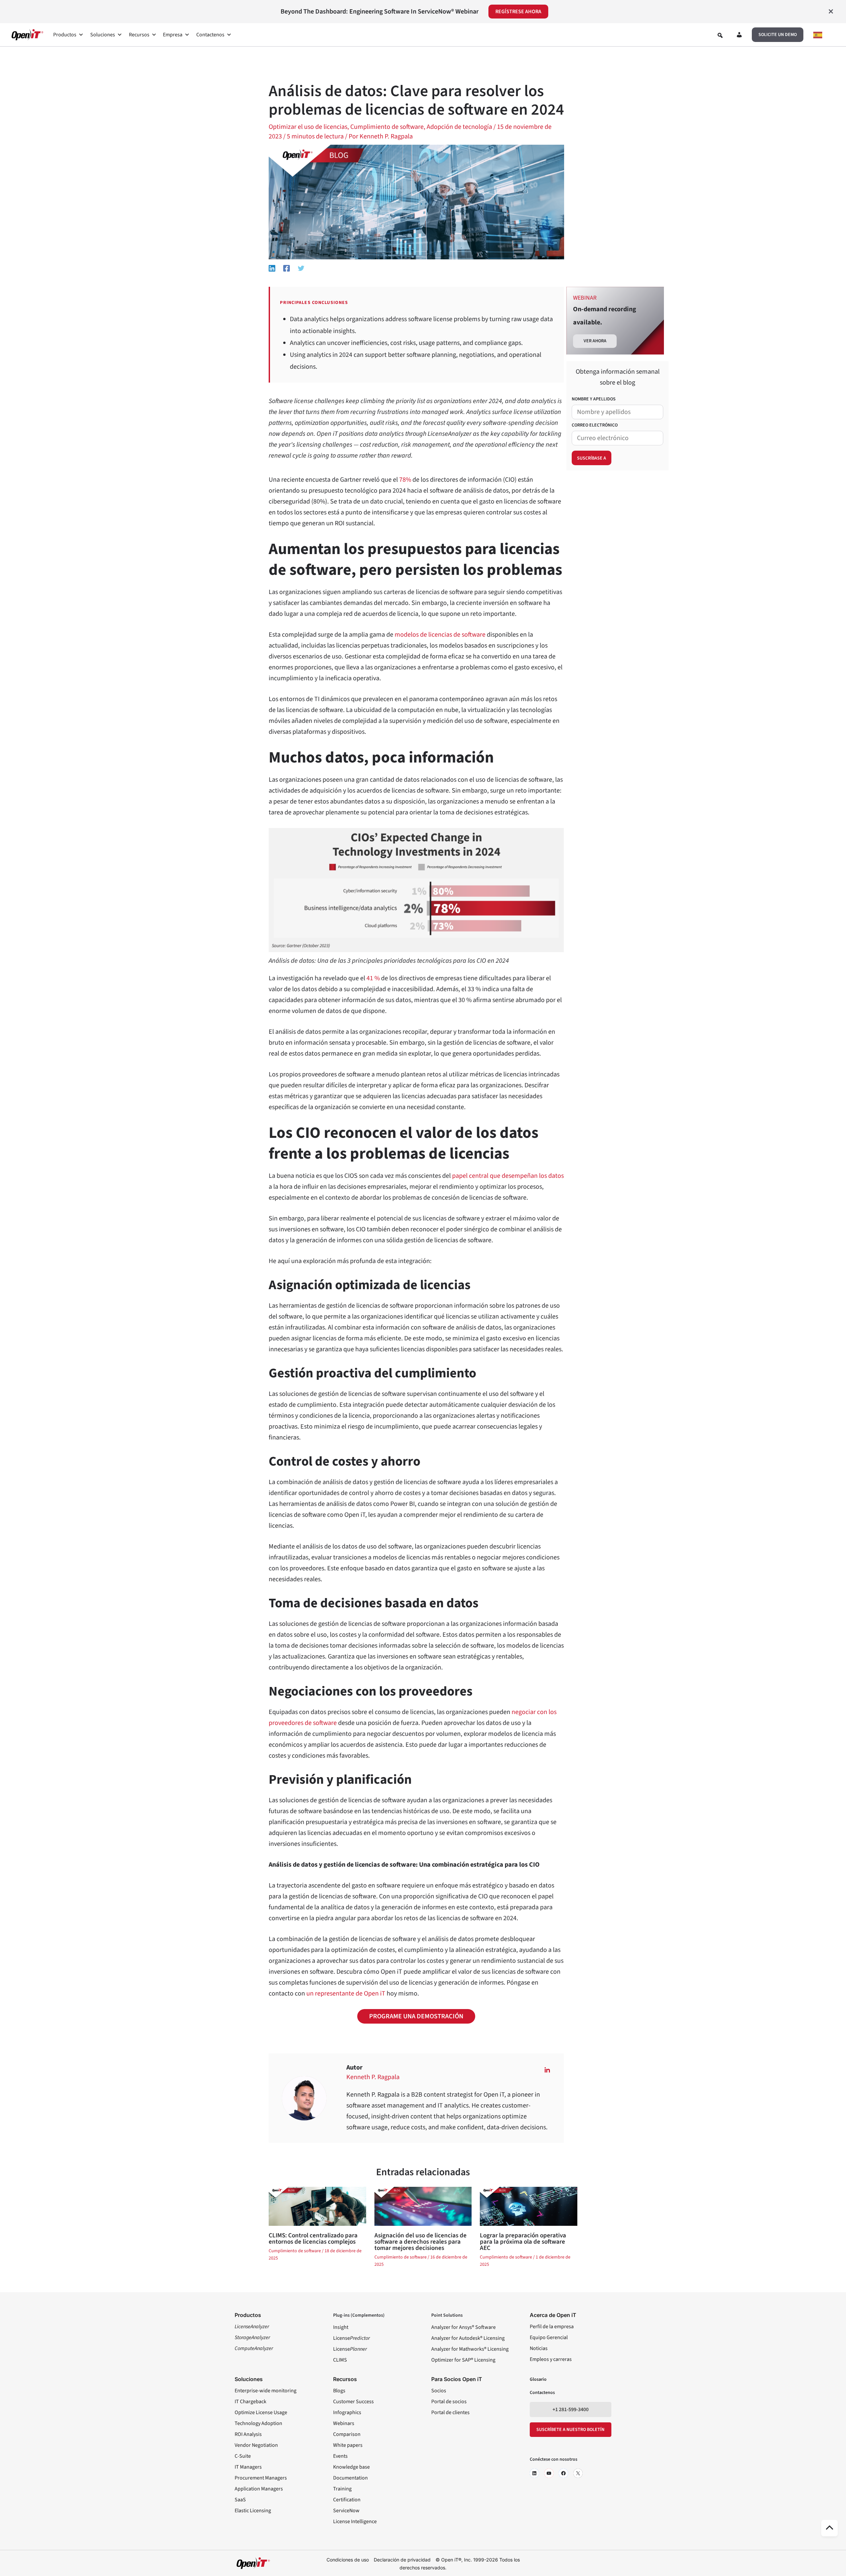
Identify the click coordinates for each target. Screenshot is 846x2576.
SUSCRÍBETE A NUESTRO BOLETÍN (570, 2430)
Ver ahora (595, 341)
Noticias (539, 2348)
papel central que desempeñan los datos (508, 1176)
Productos (65, 35)
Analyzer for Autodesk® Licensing (468, 2338)
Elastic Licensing (253, 2511)
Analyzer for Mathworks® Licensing (470, 2349)
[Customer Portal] (739, 36)
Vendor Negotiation (256, 2445)
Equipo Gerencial (549, 2337)
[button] (778, 35)
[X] (578, 2473)
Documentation (350, 2478)
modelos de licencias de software (440, 635)
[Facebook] (287, 268)
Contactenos (210, 35)
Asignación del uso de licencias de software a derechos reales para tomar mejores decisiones (421, 2242)
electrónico (595, 425)
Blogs (339, 2391)
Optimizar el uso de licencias (308, 127)
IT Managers (248, 2467)
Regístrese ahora (518, 12)
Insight (341, 2327)
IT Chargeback (250, 2402)
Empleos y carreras (551, 2359)
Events (340, 2456)
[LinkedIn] (534, 2473)
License (351, 2338)
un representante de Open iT (346, 1994)
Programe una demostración (416, 2016)
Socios (439, 2391)
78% (405, 480)
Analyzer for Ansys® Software (463, 2327)
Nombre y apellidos (594, 399)
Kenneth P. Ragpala (373, 2077)
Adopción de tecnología (459, 127)
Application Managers (259, 2489)
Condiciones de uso (348, 2560)
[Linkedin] (272, 268)
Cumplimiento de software (387, 127)
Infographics (347, 2412)
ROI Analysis (248, 2434)
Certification (347, 2500)
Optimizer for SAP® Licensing (463, 2360)
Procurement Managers (261, 2478)
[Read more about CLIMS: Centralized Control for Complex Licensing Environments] (317, 2206)
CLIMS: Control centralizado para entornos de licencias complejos (313, 2239)
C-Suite (243, 2456)
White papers (348, 2445)
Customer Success (353, 2402)
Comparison (347, 2434)
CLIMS (340, 2360)
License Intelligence (355, 2521)
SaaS (240, 2500)
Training (342, 2489)
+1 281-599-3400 (571, 2409)
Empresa (173, 35)
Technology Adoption (258, 2423)
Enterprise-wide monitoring (266, 2391)
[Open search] (720, 35)
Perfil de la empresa (552, 2327)
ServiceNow (346, 2511)
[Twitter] (301, 268)
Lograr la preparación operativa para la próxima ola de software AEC (523, 2242)
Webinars (344, 2423)
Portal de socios (449, 2402)
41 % (373, 978)
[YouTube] (549, 2473)
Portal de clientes (450, 2412)
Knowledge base (351, 2467)
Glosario (538, 2379)
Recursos (139, 35)
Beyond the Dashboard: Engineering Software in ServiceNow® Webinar (380, 12)
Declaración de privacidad (402, 2560)
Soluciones (103, 35)
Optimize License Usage (261, 2412)
